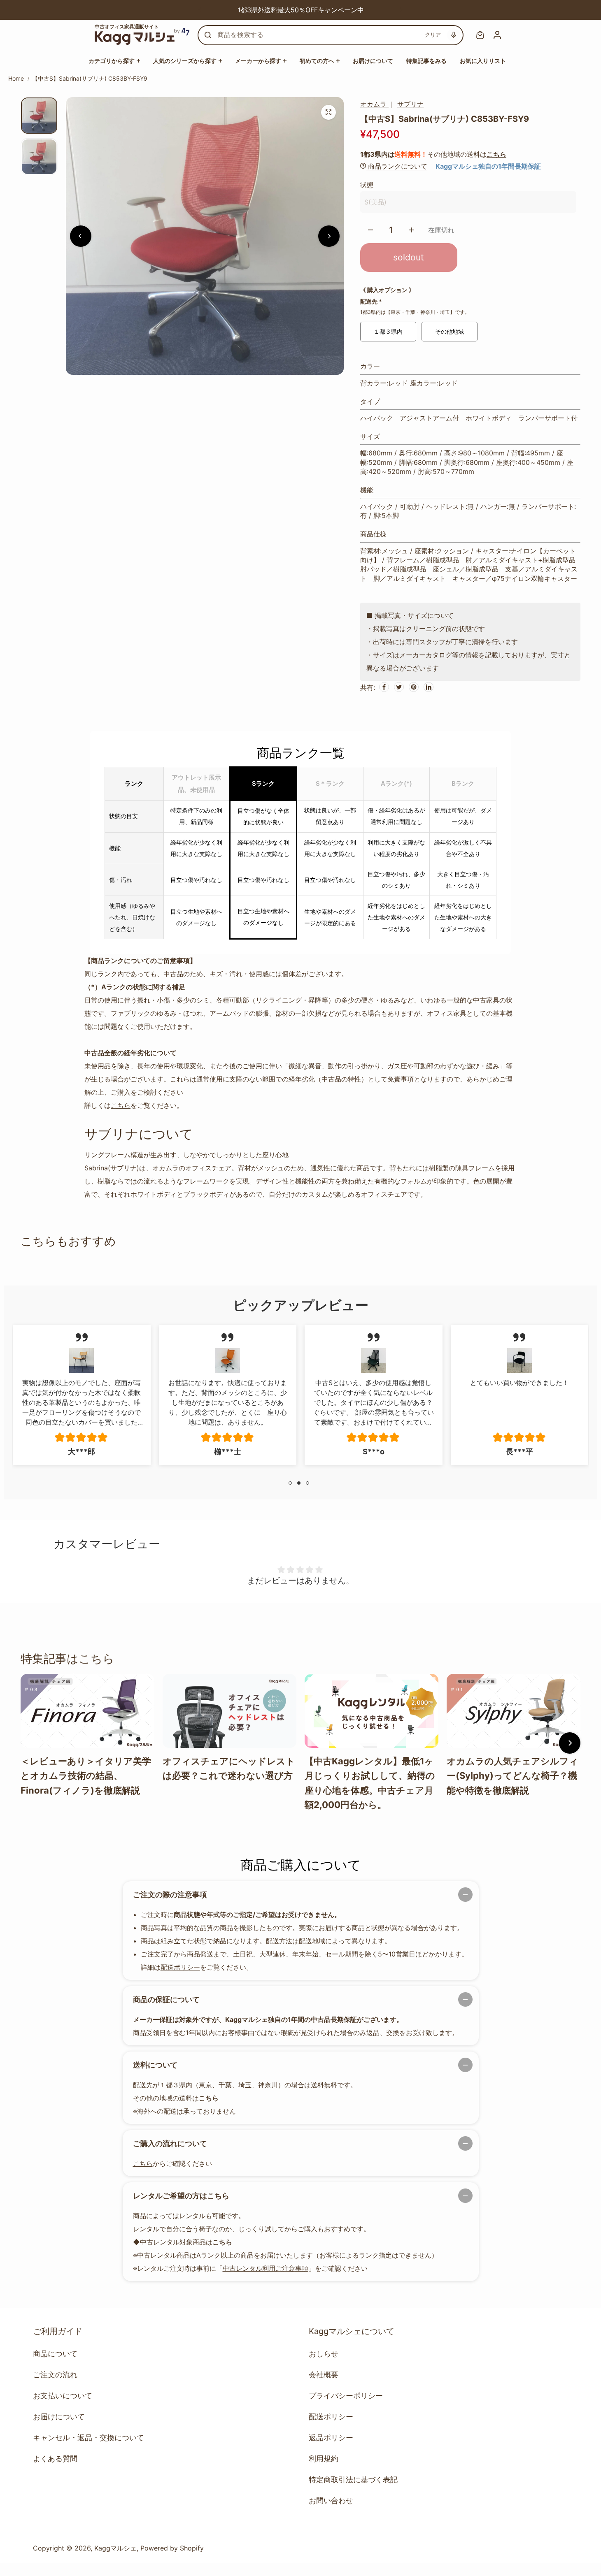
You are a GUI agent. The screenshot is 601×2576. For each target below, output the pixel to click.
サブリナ (410, 104)
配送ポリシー (180, 1967)
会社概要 (324, 2375)
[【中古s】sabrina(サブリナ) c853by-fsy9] (328, 112)
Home (16, 78)
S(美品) (375, 202)
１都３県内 (388, 331)
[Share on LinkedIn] (429, 687)
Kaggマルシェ (115, 2548)
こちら (496, 154)
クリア (433, 35)
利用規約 (324, 2459)
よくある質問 (55, 2459)
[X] (399, 687)
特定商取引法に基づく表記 (353, 2480)
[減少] (370, 230)
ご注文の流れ (55, 2375)
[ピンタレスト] (414, 687)
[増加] (412, 230)
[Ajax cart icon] (480, 35)
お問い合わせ (331, 2501)
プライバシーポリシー (346, 2396)
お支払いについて (63, 2396)
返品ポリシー (331, 2438)
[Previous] (200, 10)
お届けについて (59, 2417)
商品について (55, 2354)
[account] (497, 35)
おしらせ (324, 2354)
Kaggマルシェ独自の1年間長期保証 (488, 166)
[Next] (401, 10)
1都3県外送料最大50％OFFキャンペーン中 (250, 10)
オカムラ (374, 104)
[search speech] (454, 35)
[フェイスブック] (384, 687)
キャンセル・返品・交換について (89, 2438)
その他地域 (450, 331)
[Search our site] (208, 35)
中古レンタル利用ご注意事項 (266, 2268)
